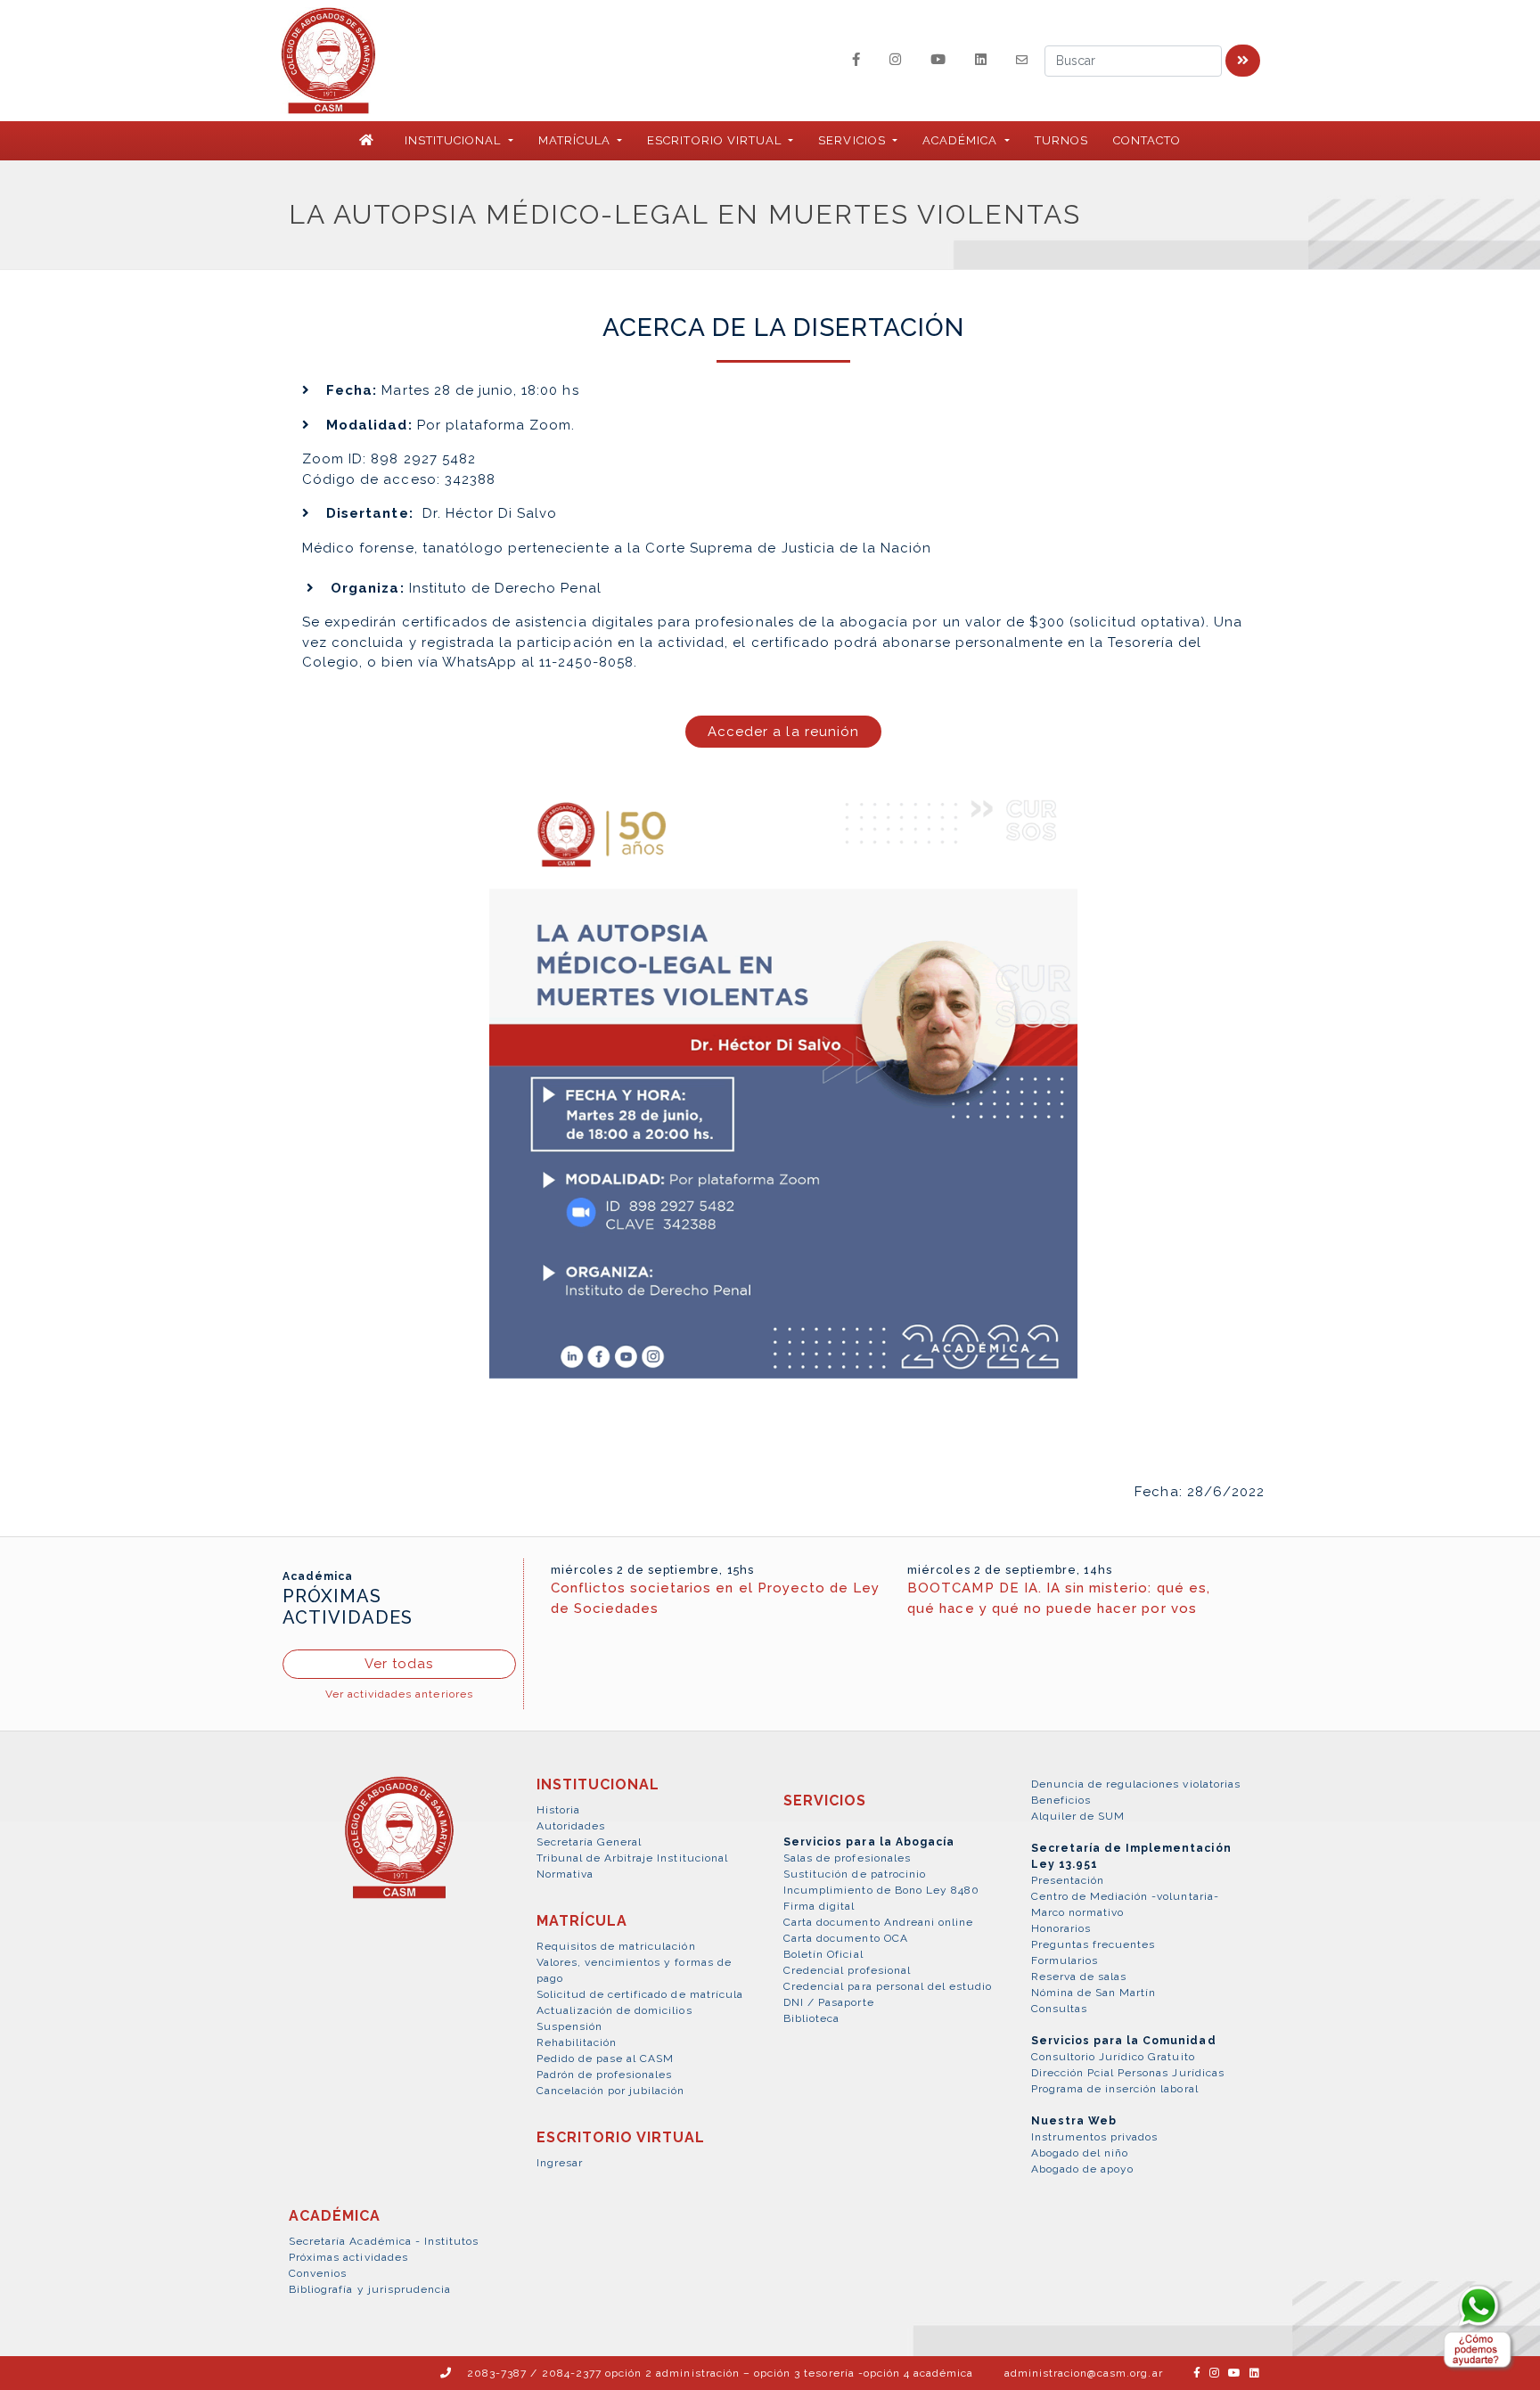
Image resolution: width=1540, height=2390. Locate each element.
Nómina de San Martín (1094, 1993)
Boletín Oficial (823, 1954)
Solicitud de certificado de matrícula (640, 1994)
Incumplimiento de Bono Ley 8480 (881, 1890)
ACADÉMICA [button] (962, 140)
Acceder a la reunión (783, 732)
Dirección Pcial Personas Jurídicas (1128, 2073)
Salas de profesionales (847, 1858)
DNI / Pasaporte (829, 2002)
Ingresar (560, 2163)
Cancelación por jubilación (611, 2091)
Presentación (1068, 1880)
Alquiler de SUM (1078, 1816)
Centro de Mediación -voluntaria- (1125, 1896)
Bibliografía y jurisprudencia (370, 2289)
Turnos (1061, 140)
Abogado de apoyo (1083, 2169)
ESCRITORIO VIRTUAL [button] (716, 140)
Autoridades (571, 1826)
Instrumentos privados (1095, 2137)
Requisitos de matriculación (616, 1946)
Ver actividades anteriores (399, 1694)
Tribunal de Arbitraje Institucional (632, 1858)
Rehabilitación (577, 2042)
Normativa (565, 1874)
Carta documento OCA (846, 1938)
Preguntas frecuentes (1094, 1944)
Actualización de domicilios (614, 2010)
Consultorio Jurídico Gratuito (1113, 2057)
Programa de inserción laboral (1115, 2089)
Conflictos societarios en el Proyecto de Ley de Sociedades (716, 1598)
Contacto (1147, 140)
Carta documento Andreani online (878, 1922)
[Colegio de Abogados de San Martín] (399, 1847)
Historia (558, 1810)
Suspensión (569, 2026)
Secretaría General (590, 1842)
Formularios (1065, 1960)
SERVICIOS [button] (853, 140)
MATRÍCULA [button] (576, 140)
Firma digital (819, 1906)
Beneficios (1061, 1800)
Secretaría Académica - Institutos (384, 2241)
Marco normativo (1078, 1912)
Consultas (1059, 2009)
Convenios (318, 2273)
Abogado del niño (1080, 2153)
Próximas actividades (348, 2257)
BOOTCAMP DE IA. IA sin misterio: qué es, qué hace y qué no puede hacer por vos (1059, 1598)
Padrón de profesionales (605, 2075)
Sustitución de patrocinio (855, 1874)
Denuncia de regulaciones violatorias (1136, 1784)
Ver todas (399, 1664)
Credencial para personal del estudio (888, 1986)
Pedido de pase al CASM (606, 2059)
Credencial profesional (847, 1970)
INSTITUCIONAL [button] (455, 140)
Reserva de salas (1079, 1977)
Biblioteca (811, 2018)
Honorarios (1061, 1928)
